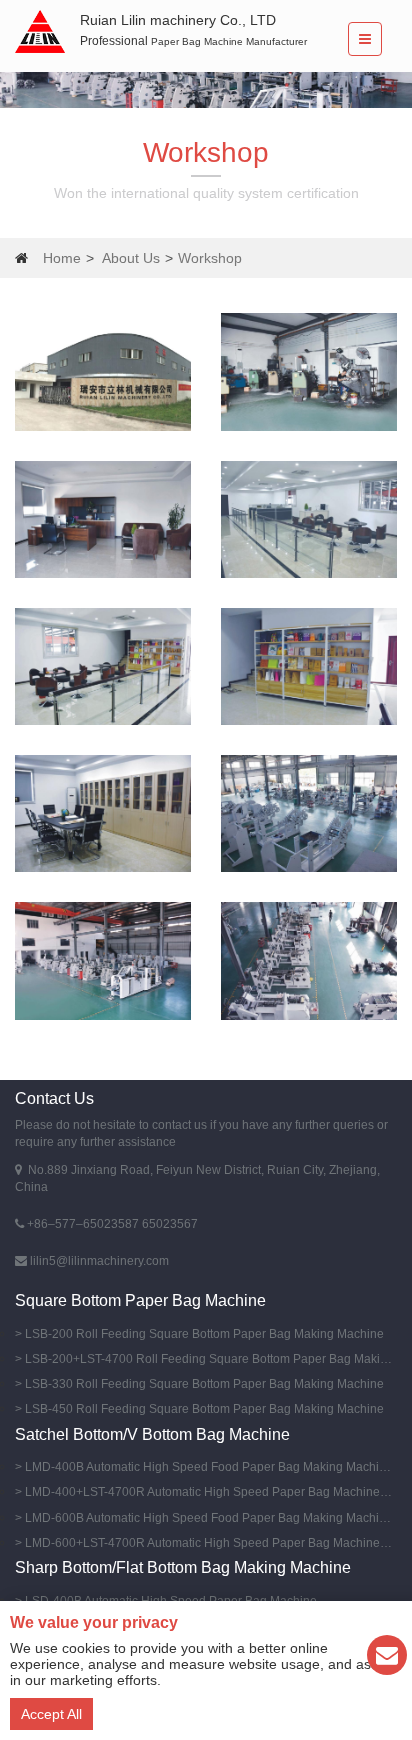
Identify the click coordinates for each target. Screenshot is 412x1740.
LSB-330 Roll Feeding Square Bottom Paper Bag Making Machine (204, 1384)
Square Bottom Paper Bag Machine (140, 1300)
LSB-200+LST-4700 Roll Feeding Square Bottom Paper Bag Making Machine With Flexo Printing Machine (208, 1359)
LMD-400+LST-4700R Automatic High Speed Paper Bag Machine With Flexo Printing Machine (208, 1492)
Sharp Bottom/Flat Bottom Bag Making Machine (183, 1567)
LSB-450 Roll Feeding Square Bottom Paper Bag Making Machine (204, 1409)
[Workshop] (103, 371)
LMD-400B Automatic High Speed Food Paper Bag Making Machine (208, 1467)
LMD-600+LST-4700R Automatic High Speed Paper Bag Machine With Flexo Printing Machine (208, 1543)
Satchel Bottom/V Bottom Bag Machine (152, 1434)
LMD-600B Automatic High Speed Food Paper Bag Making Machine (208, 1518)
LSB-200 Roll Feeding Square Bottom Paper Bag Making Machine (204, 1334)
